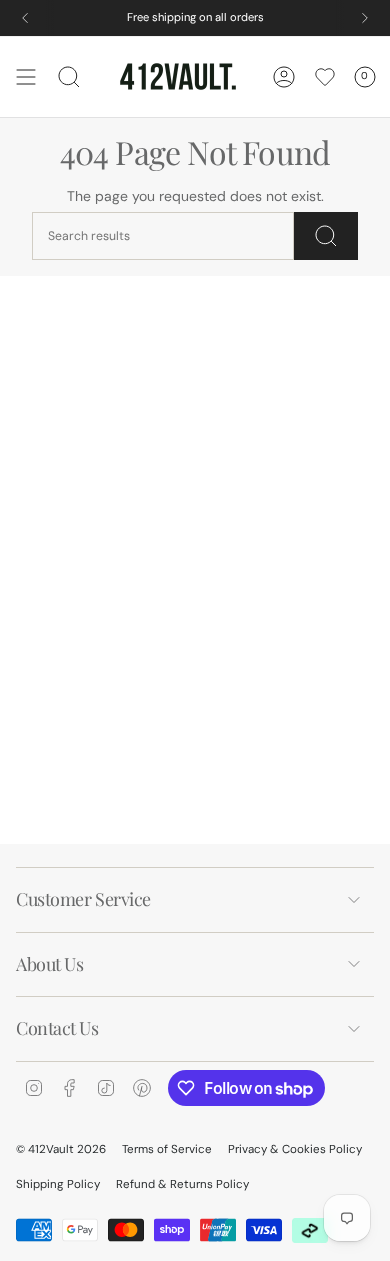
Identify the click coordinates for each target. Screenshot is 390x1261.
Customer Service (83, 899)
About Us (49, 964)
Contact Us (57, 1028)
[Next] (365, 18)
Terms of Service (167, 1149)
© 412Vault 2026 (61, 1149)
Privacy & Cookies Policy (295, 1149)
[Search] (326, 236)
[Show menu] (26, 76)
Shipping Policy (58, 1184)
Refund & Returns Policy (182, 1184)
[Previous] (25, 18)
